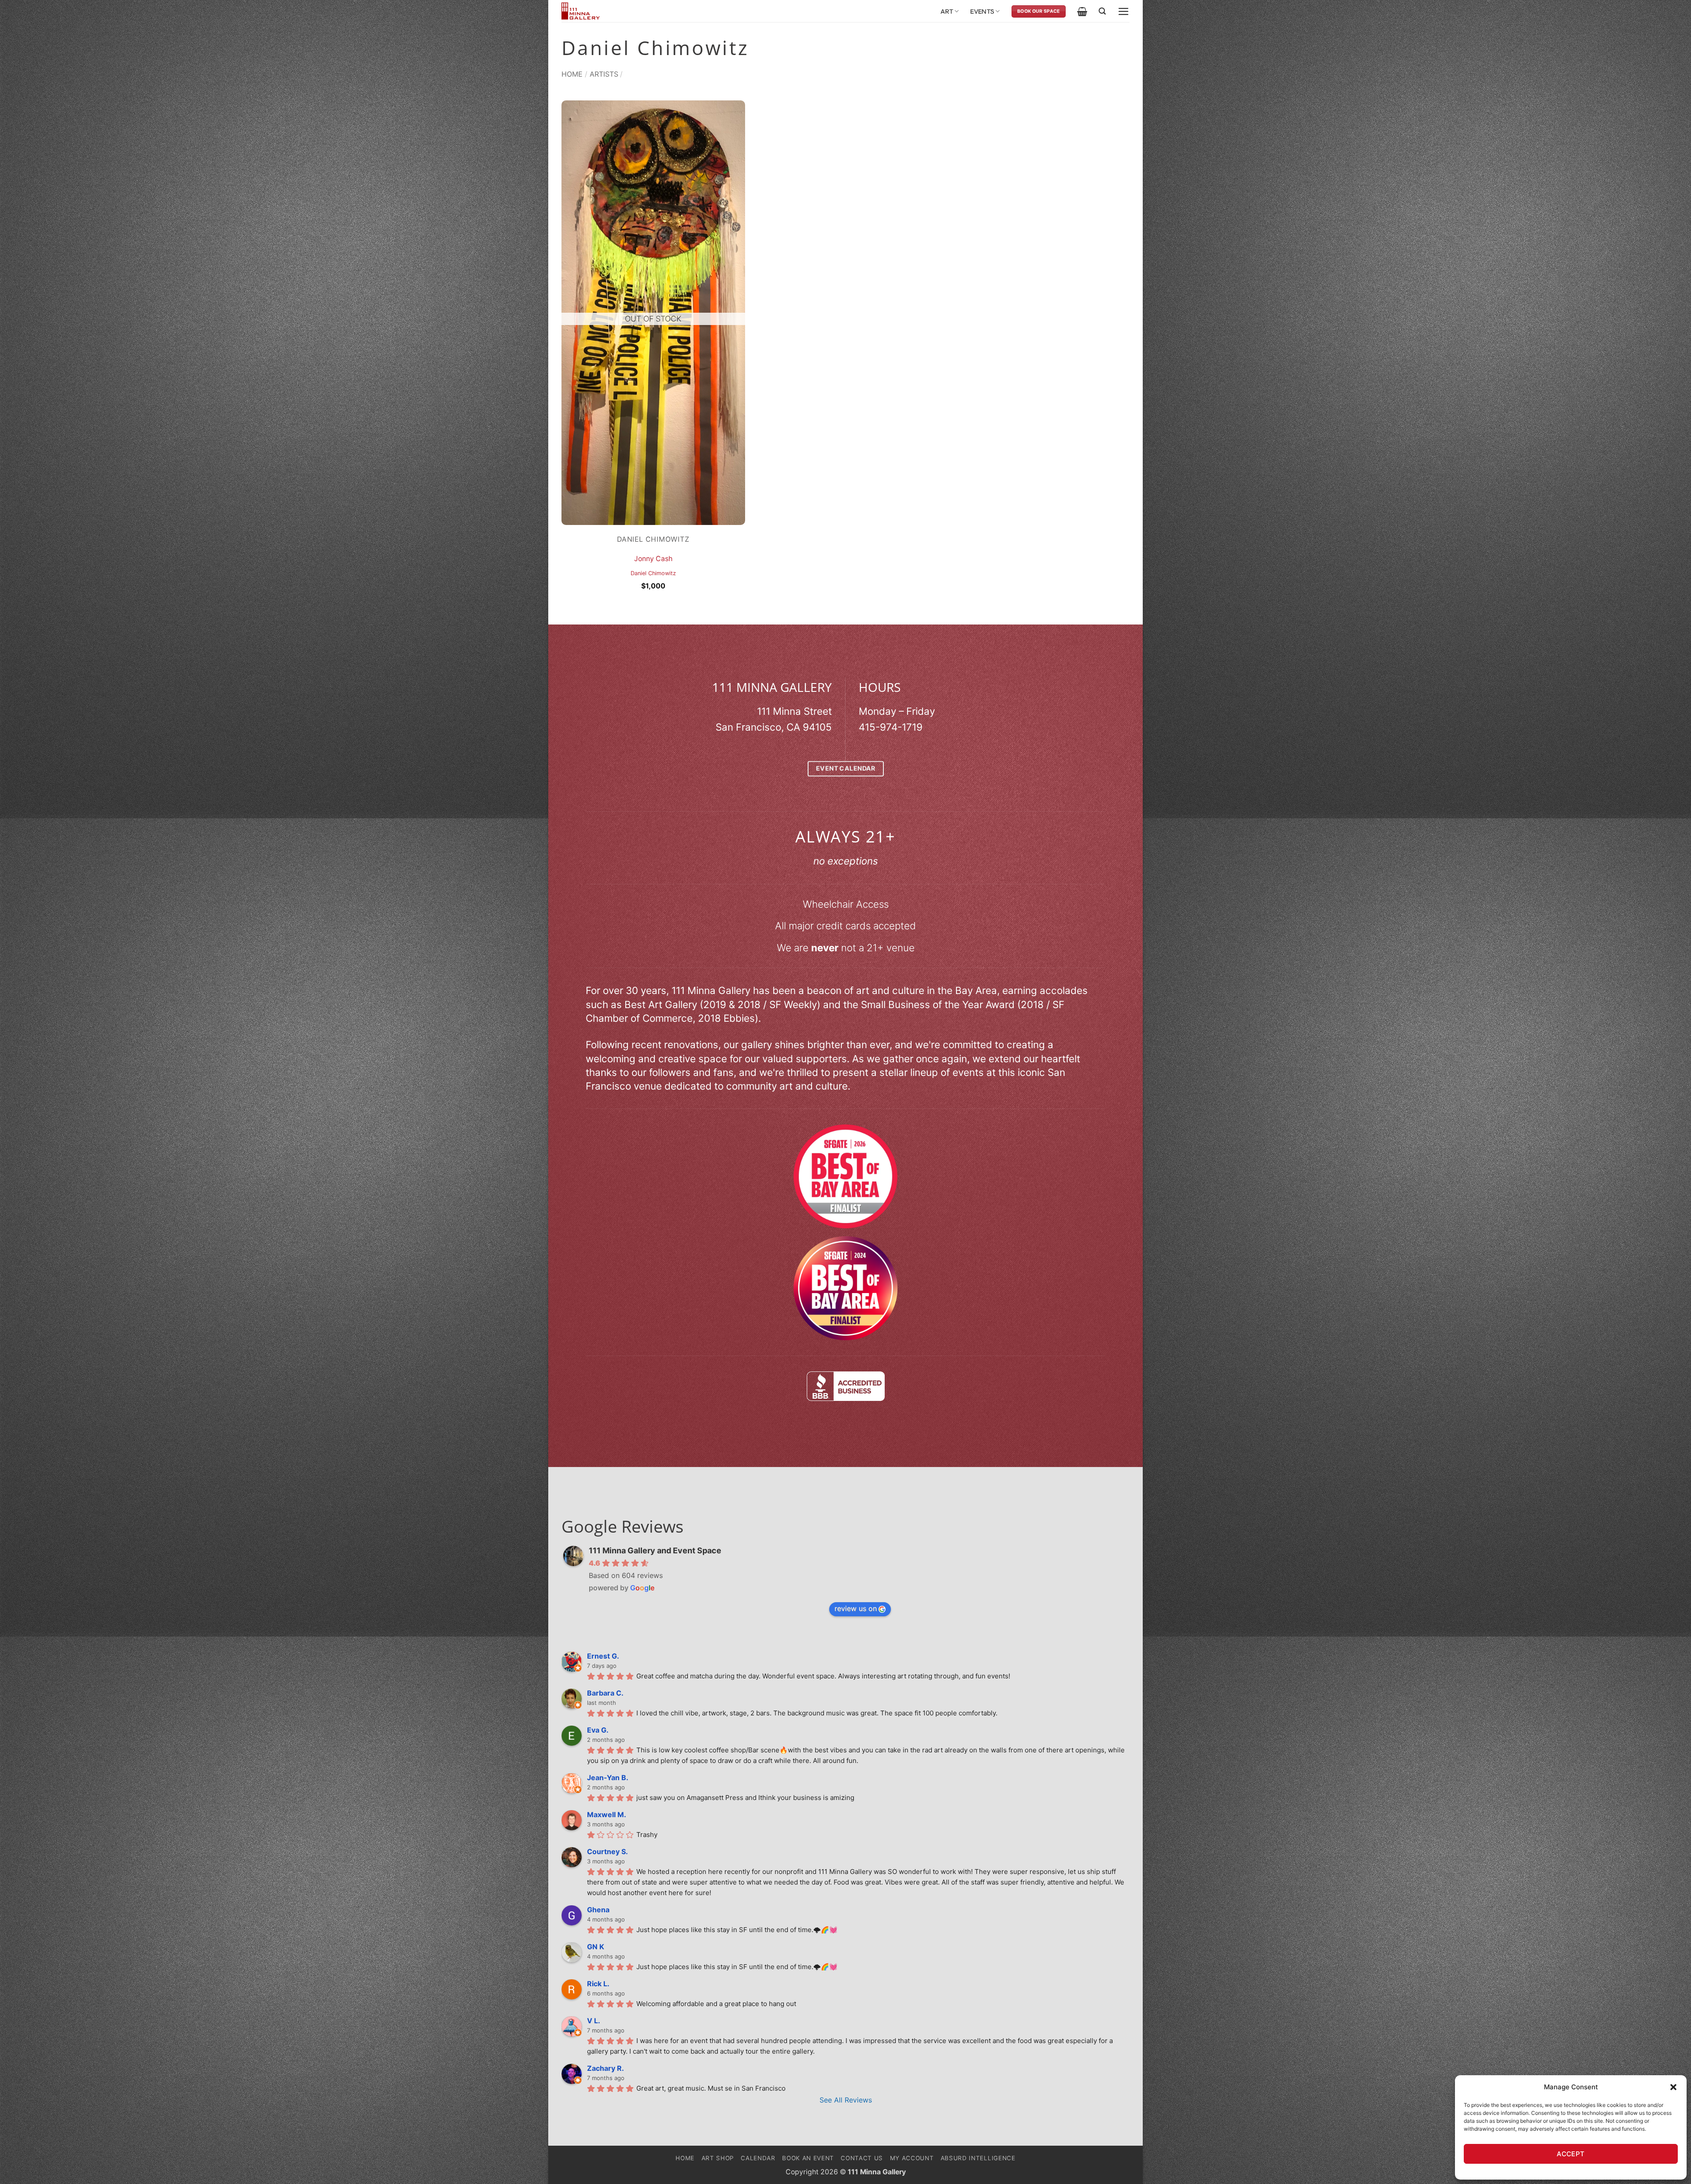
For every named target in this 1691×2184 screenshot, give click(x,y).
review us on (856, 1608)
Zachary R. (606, 2068)
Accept (1571, 2154)
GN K (596, 1947)
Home (572, 74)
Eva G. (598, 1730)
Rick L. (598, 1984)
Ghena (598, 1910)
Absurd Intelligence (978, 2158)
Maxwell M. (607, 1814)
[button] (1673, 2087)
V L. (594, 2021)
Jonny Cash (653, 559)
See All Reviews (846, 2100)
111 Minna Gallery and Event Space (655, 1550)
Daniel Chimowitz (653, 573)
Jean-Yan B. (608, 1778)
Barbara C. (605, 1693)
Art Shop (718, 2158)
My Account (912, 2158)
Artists (604, 74)
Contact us (862, 2158)
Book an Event (808, 2158)
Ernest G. (603, 1656)
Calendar (758, 2158)
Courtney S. (607, 1851)
